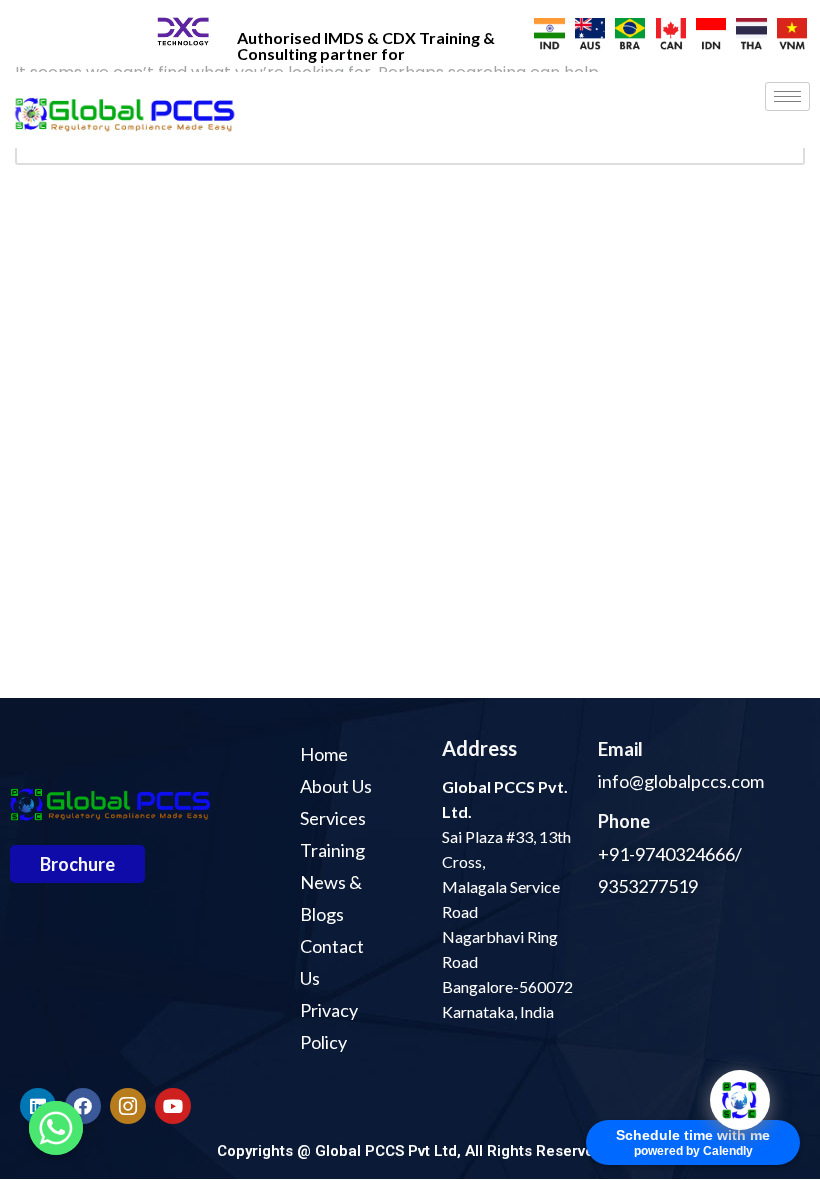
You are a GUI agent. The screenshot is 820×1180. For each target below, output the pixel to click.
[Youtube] (173, 1106)
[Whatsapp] (56, 1128)
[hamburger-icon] (787, 96)
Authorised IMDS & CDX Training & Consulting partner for (366, 45)
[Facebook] (83, 1106)
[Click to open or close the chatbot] (740, 1100)
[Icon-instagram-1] (128, 1106)
